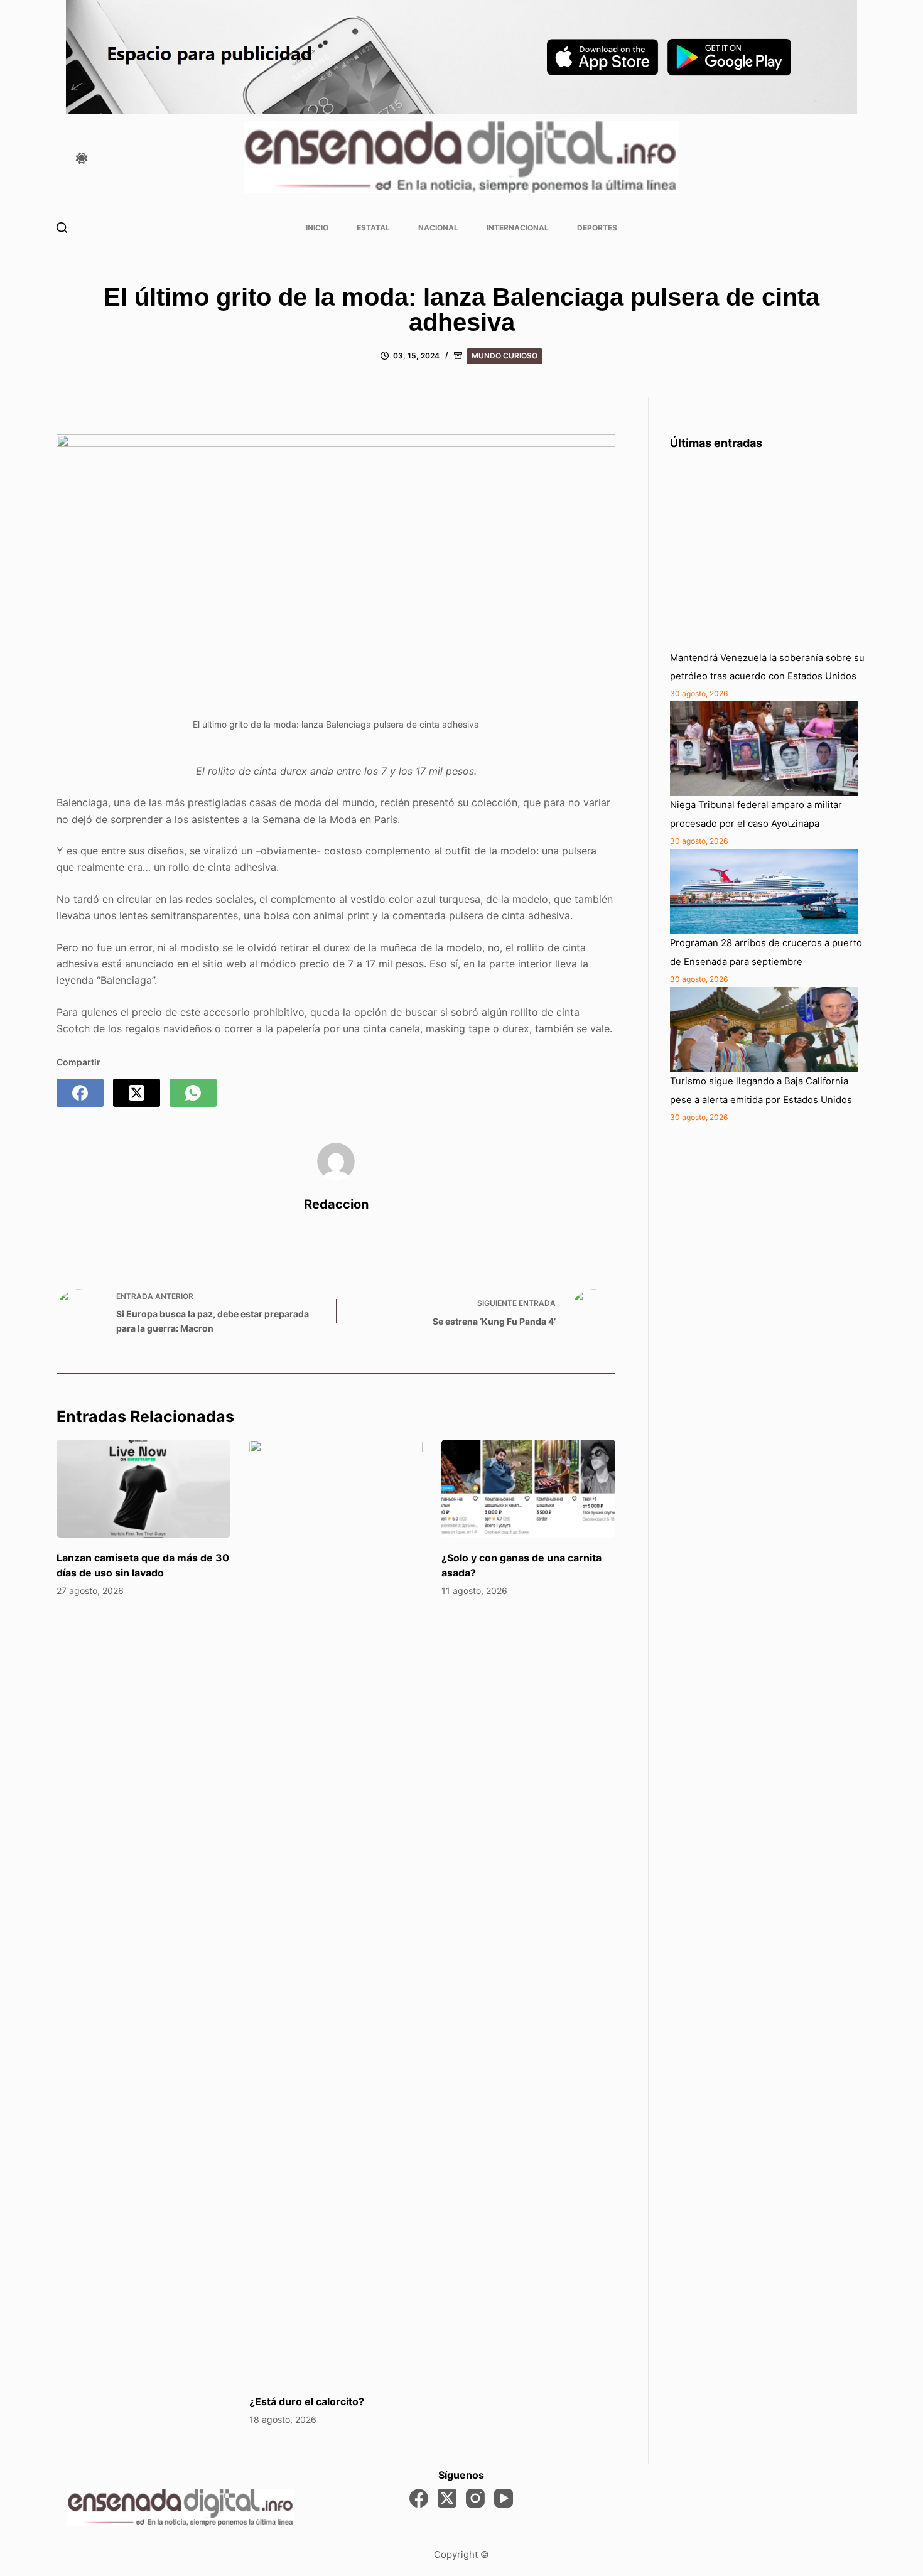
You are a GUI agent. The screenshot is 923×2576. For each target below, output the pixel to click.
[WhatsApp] (193, 1093)
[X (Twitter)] (137, 1093)
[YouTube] (504, 2498)
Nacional (438, 228)
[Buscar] (62, 228)
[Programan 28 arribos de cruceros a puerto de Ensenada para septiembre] (764, 892)
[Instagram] (475, 2498)
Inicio (317, 228)
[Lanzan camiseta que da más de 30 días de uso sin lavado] (143, 1489)
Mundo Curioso (505, 356)
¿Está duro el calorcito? (307, 2401)
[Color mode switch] (82, 158)
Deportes (597, 228)
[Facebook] (80, 1093)
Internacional (518, 228)
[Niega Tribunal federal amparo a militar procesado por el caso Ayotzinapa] (764, 749)
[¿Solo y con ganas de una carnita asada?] (528, 1489)
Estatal (373, 228)
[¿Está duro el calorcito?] (336, 1910)
